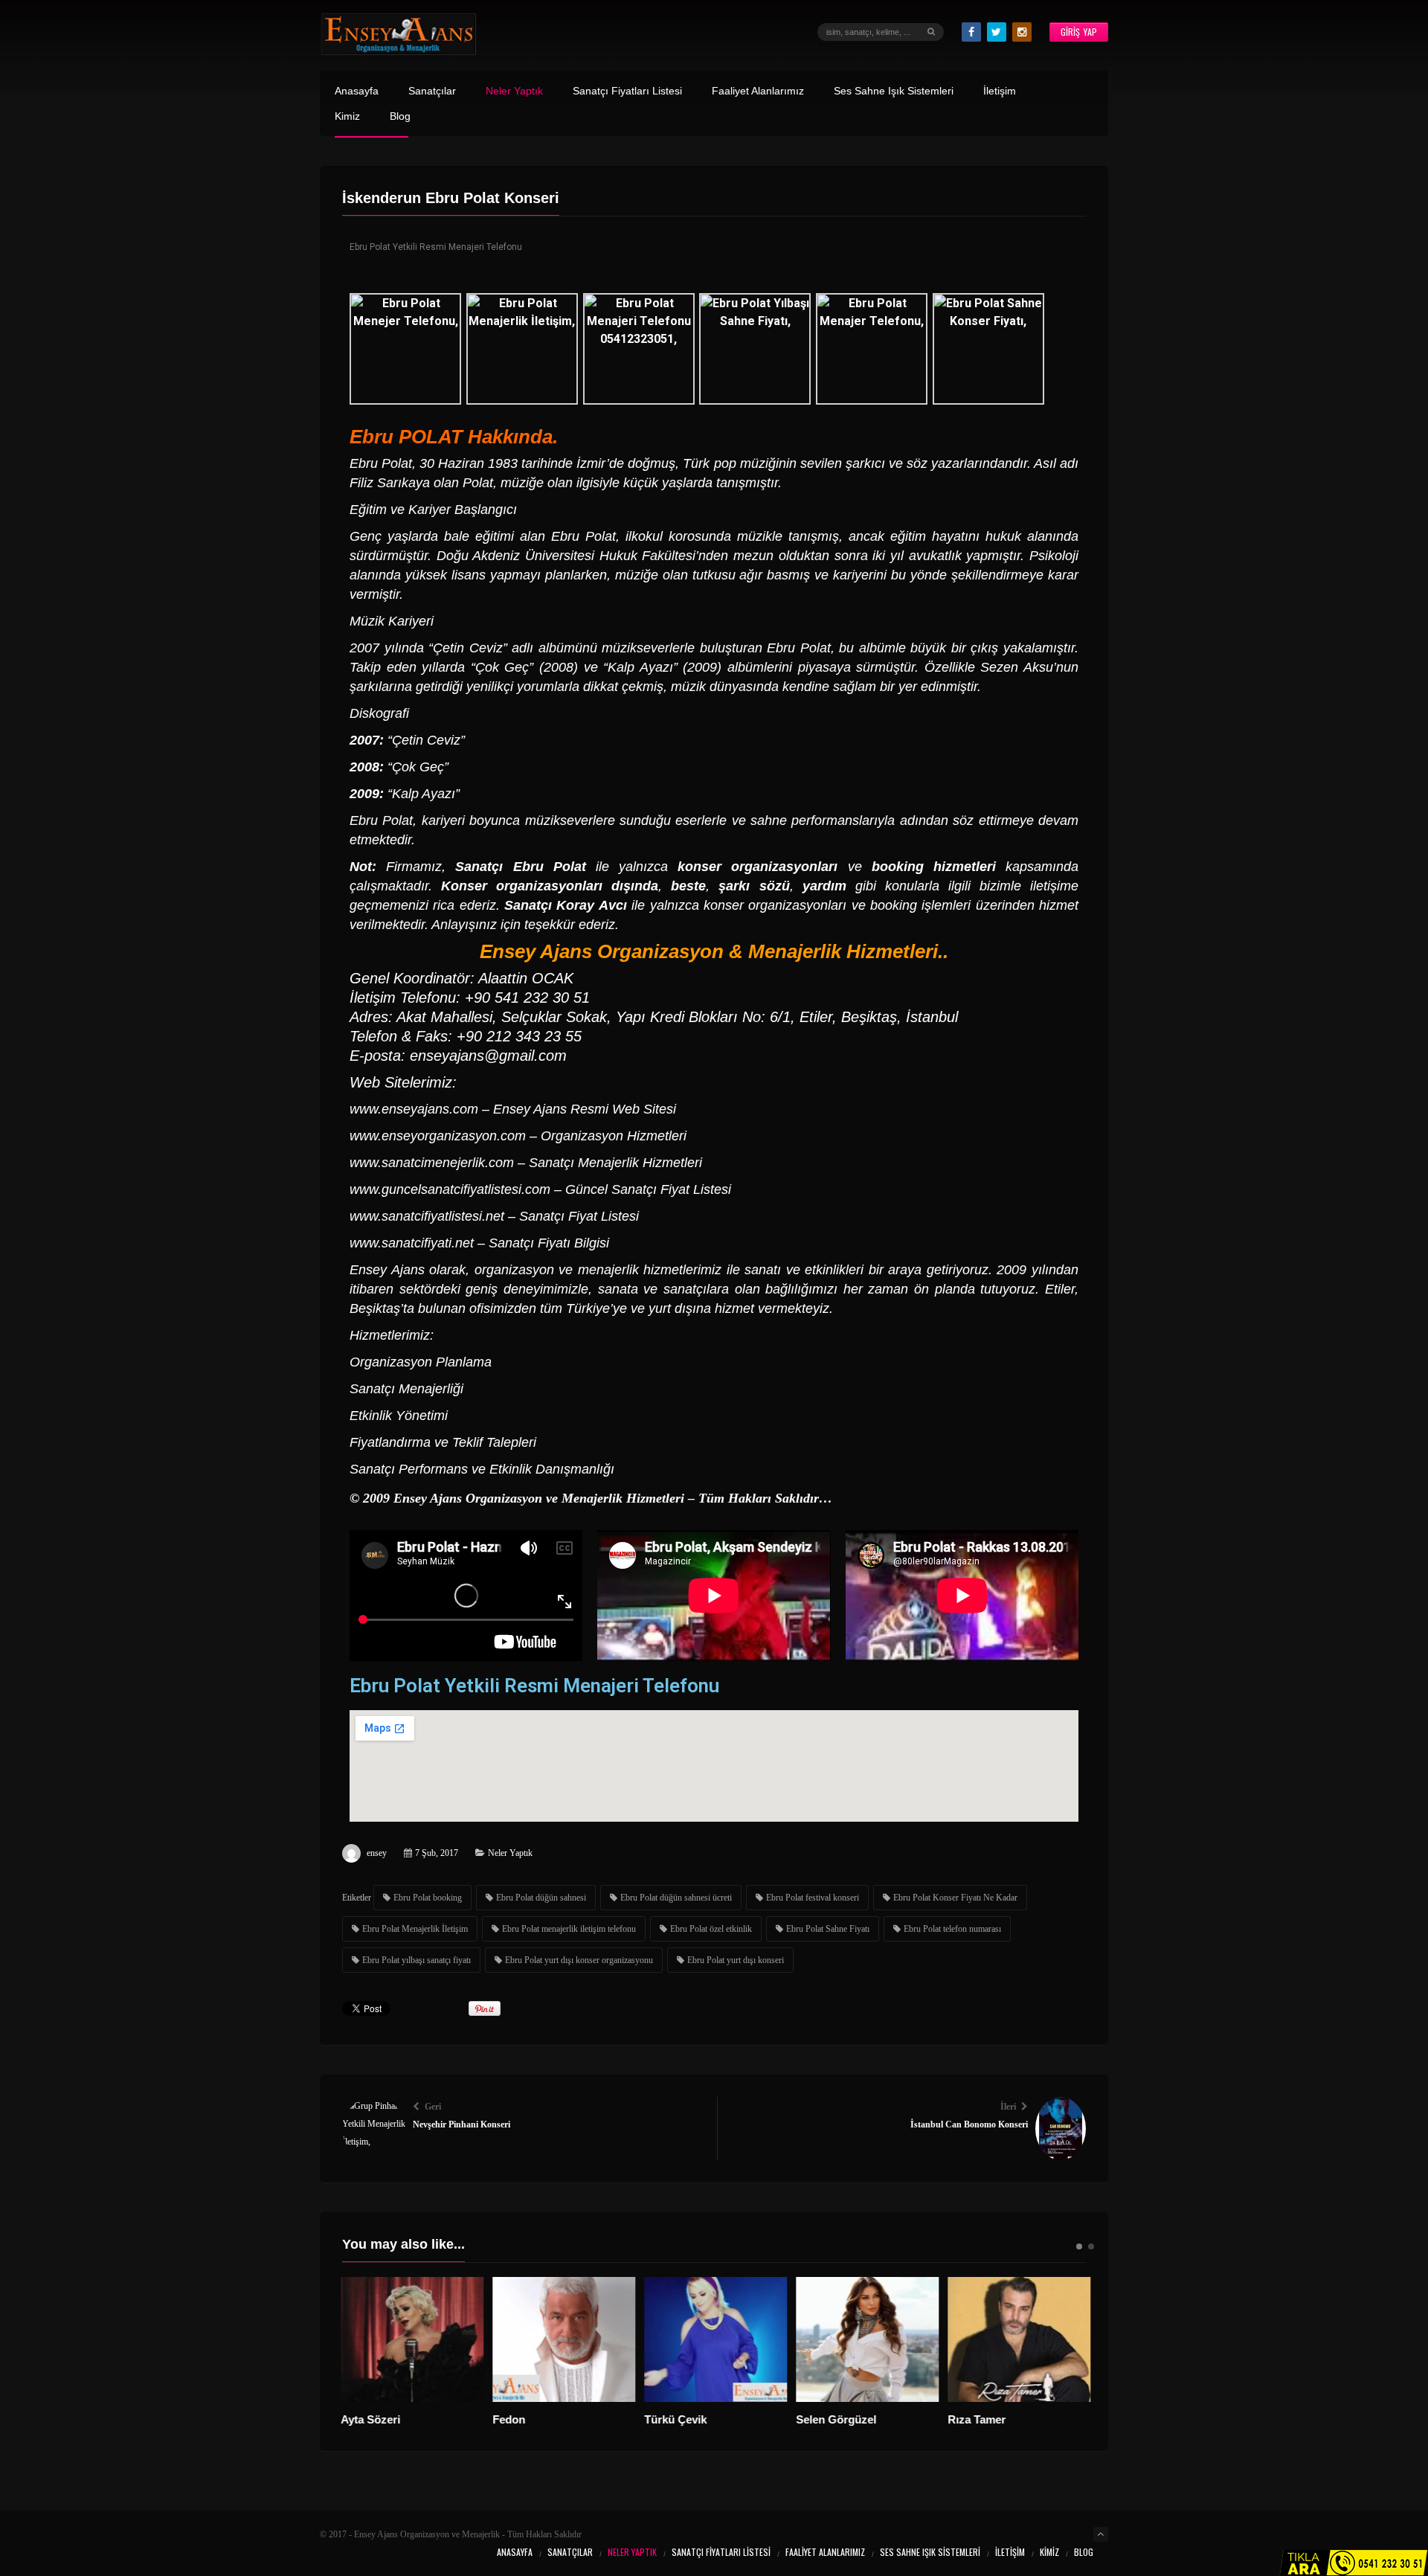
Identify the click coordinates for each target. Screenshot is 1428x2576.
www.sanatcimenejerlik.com (432, 1163)
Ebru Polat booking (428, 1898)
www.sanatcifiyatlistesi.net (427, 1216)
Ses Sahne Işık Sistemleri (894, 91)
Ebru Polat (381, 463)
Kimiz (347, 116)
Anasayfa (357, 91)
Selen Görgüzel (838, 2419)
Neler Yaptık (514, 91)
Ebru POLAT (406, 437)
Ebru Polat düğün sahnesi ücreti (676, 1898)
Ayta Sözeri (373, 2419)
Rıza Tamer (979, 2419)
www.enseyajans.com (414, 1109)
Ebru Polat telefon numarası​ (952, 1929)
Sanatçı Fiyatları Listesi (627, 91)
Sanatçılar (432, 91)
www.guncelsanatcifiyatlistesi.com (450, 1189)
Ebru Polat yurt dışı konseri (736, 1960)
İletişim (1000, 91)
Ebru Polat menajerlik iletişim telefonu (569, 1929)
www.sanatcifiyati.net (412, 1243)
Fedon (511, 2419)
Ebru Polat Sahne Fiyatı (828, 1929)
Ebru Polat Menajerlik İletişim (415, 1929)
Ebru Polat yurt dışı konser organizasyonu (579, 1960)
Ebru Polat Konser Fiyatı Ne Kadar (955, 1898)
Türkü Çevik (678, 2419)
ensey (377, 1853)
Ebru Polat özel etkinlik (711, 1929)
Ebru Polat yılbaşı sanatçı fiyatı (416, 1960)
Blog (400, 116)
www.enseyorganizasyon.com (438, 1136)
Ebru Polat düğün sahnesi (541, 1898)
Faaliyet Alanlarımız (758, 91)
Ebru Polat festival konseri (813, 1898)
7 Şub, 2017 (437, 1853)
